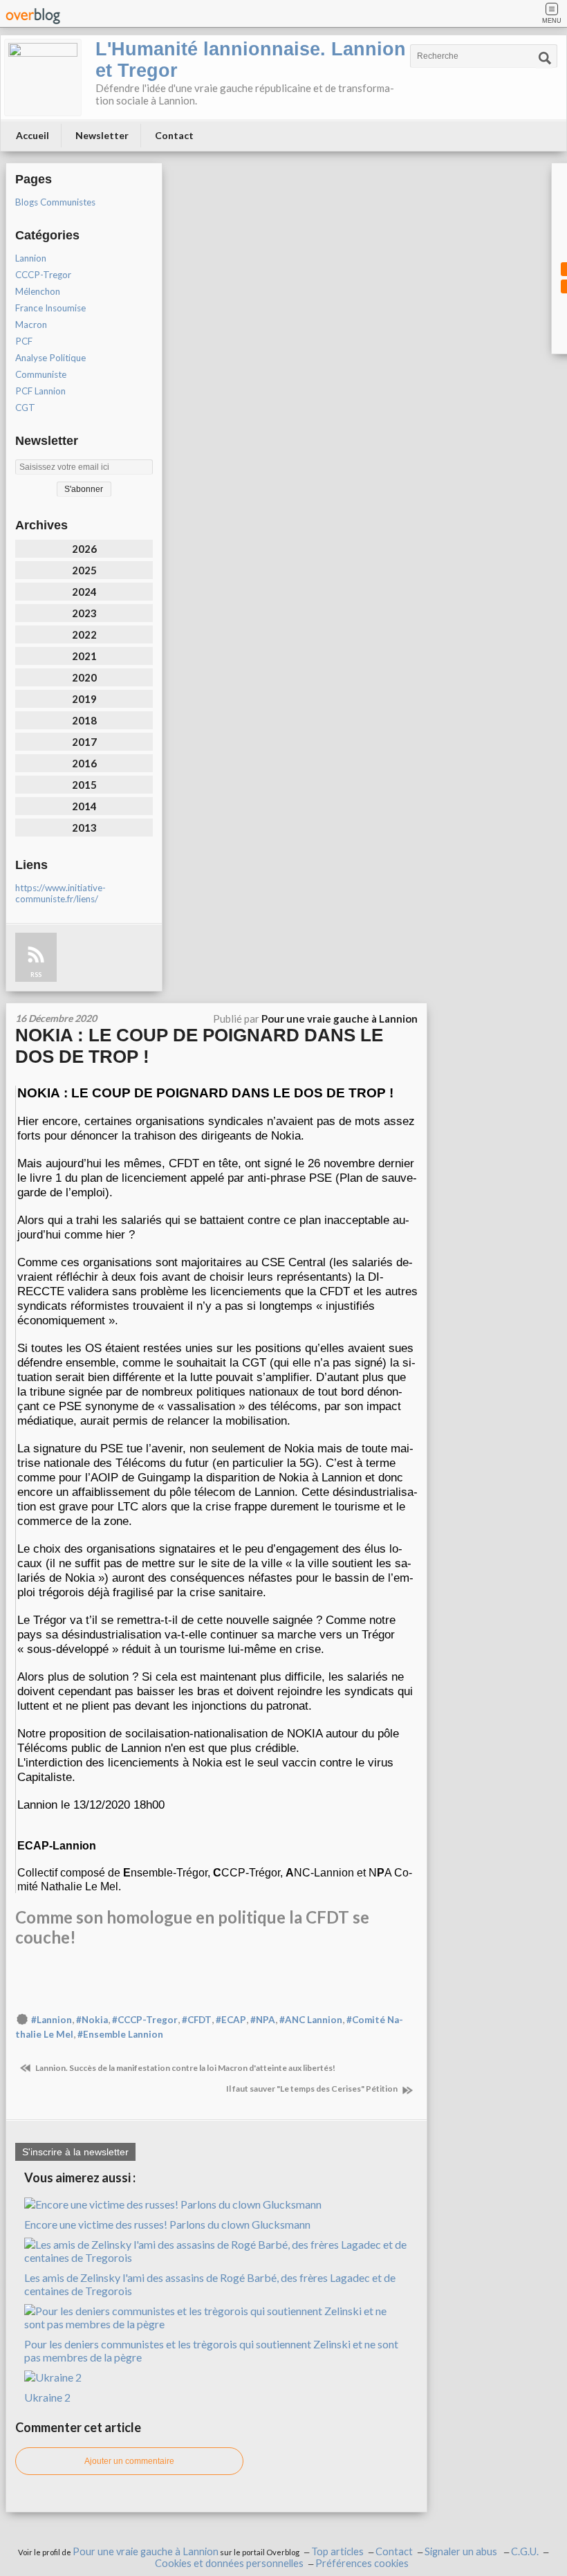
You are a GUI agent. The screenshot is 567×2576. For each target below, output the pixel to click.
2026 (84, 549)
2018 (84, 720)
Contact (174, 135)
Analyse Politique (50, 358)
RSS (36, 975)
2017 (84, 742)
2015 (84, 785)
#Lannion (52, 2020)
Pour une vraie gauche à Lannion (146, 2551)
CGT (25, 408)
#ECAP (231, 2020)
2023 (84, 613)
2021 (84, 656)
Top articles (337, 2551)
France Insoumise (50, 308)
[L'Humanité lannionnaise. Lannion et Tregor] (43, 77)
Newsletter (102, 135)
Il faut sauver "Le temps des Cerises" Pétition (313, 2089)
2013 (84, 828)
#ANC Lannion (311, 2020)
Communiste (41, 374)
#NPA (263, 2020)
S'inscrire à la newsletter (75, 2152)
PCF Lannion (40, 391)
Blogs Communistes (55, 202)
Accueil (32, 135)
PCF (24, 341)
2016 (84, 763)
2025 (84, 570)
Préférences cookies (362, 2563)
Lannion (31, 258)
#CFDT (197, 2020)
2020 (84, 677)
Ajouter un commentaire (129, 2461)
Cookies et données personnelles (229, 2563)
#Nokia (92, 2020)
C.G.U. (525, 2551)
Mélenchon (38, 291)
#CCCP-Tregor (145, 2020)
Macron (31, 325)
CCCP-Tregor (43, 275)
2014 (84, 806)
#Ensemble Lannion (120, 2034)
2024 (84, 592)
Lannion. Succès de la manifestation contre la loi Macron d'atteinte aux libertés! (185, 2068)
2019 (84, 699)
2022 (84, 634)
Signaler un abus (462, 2551)
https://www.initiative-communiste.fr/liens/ (61, 893)
